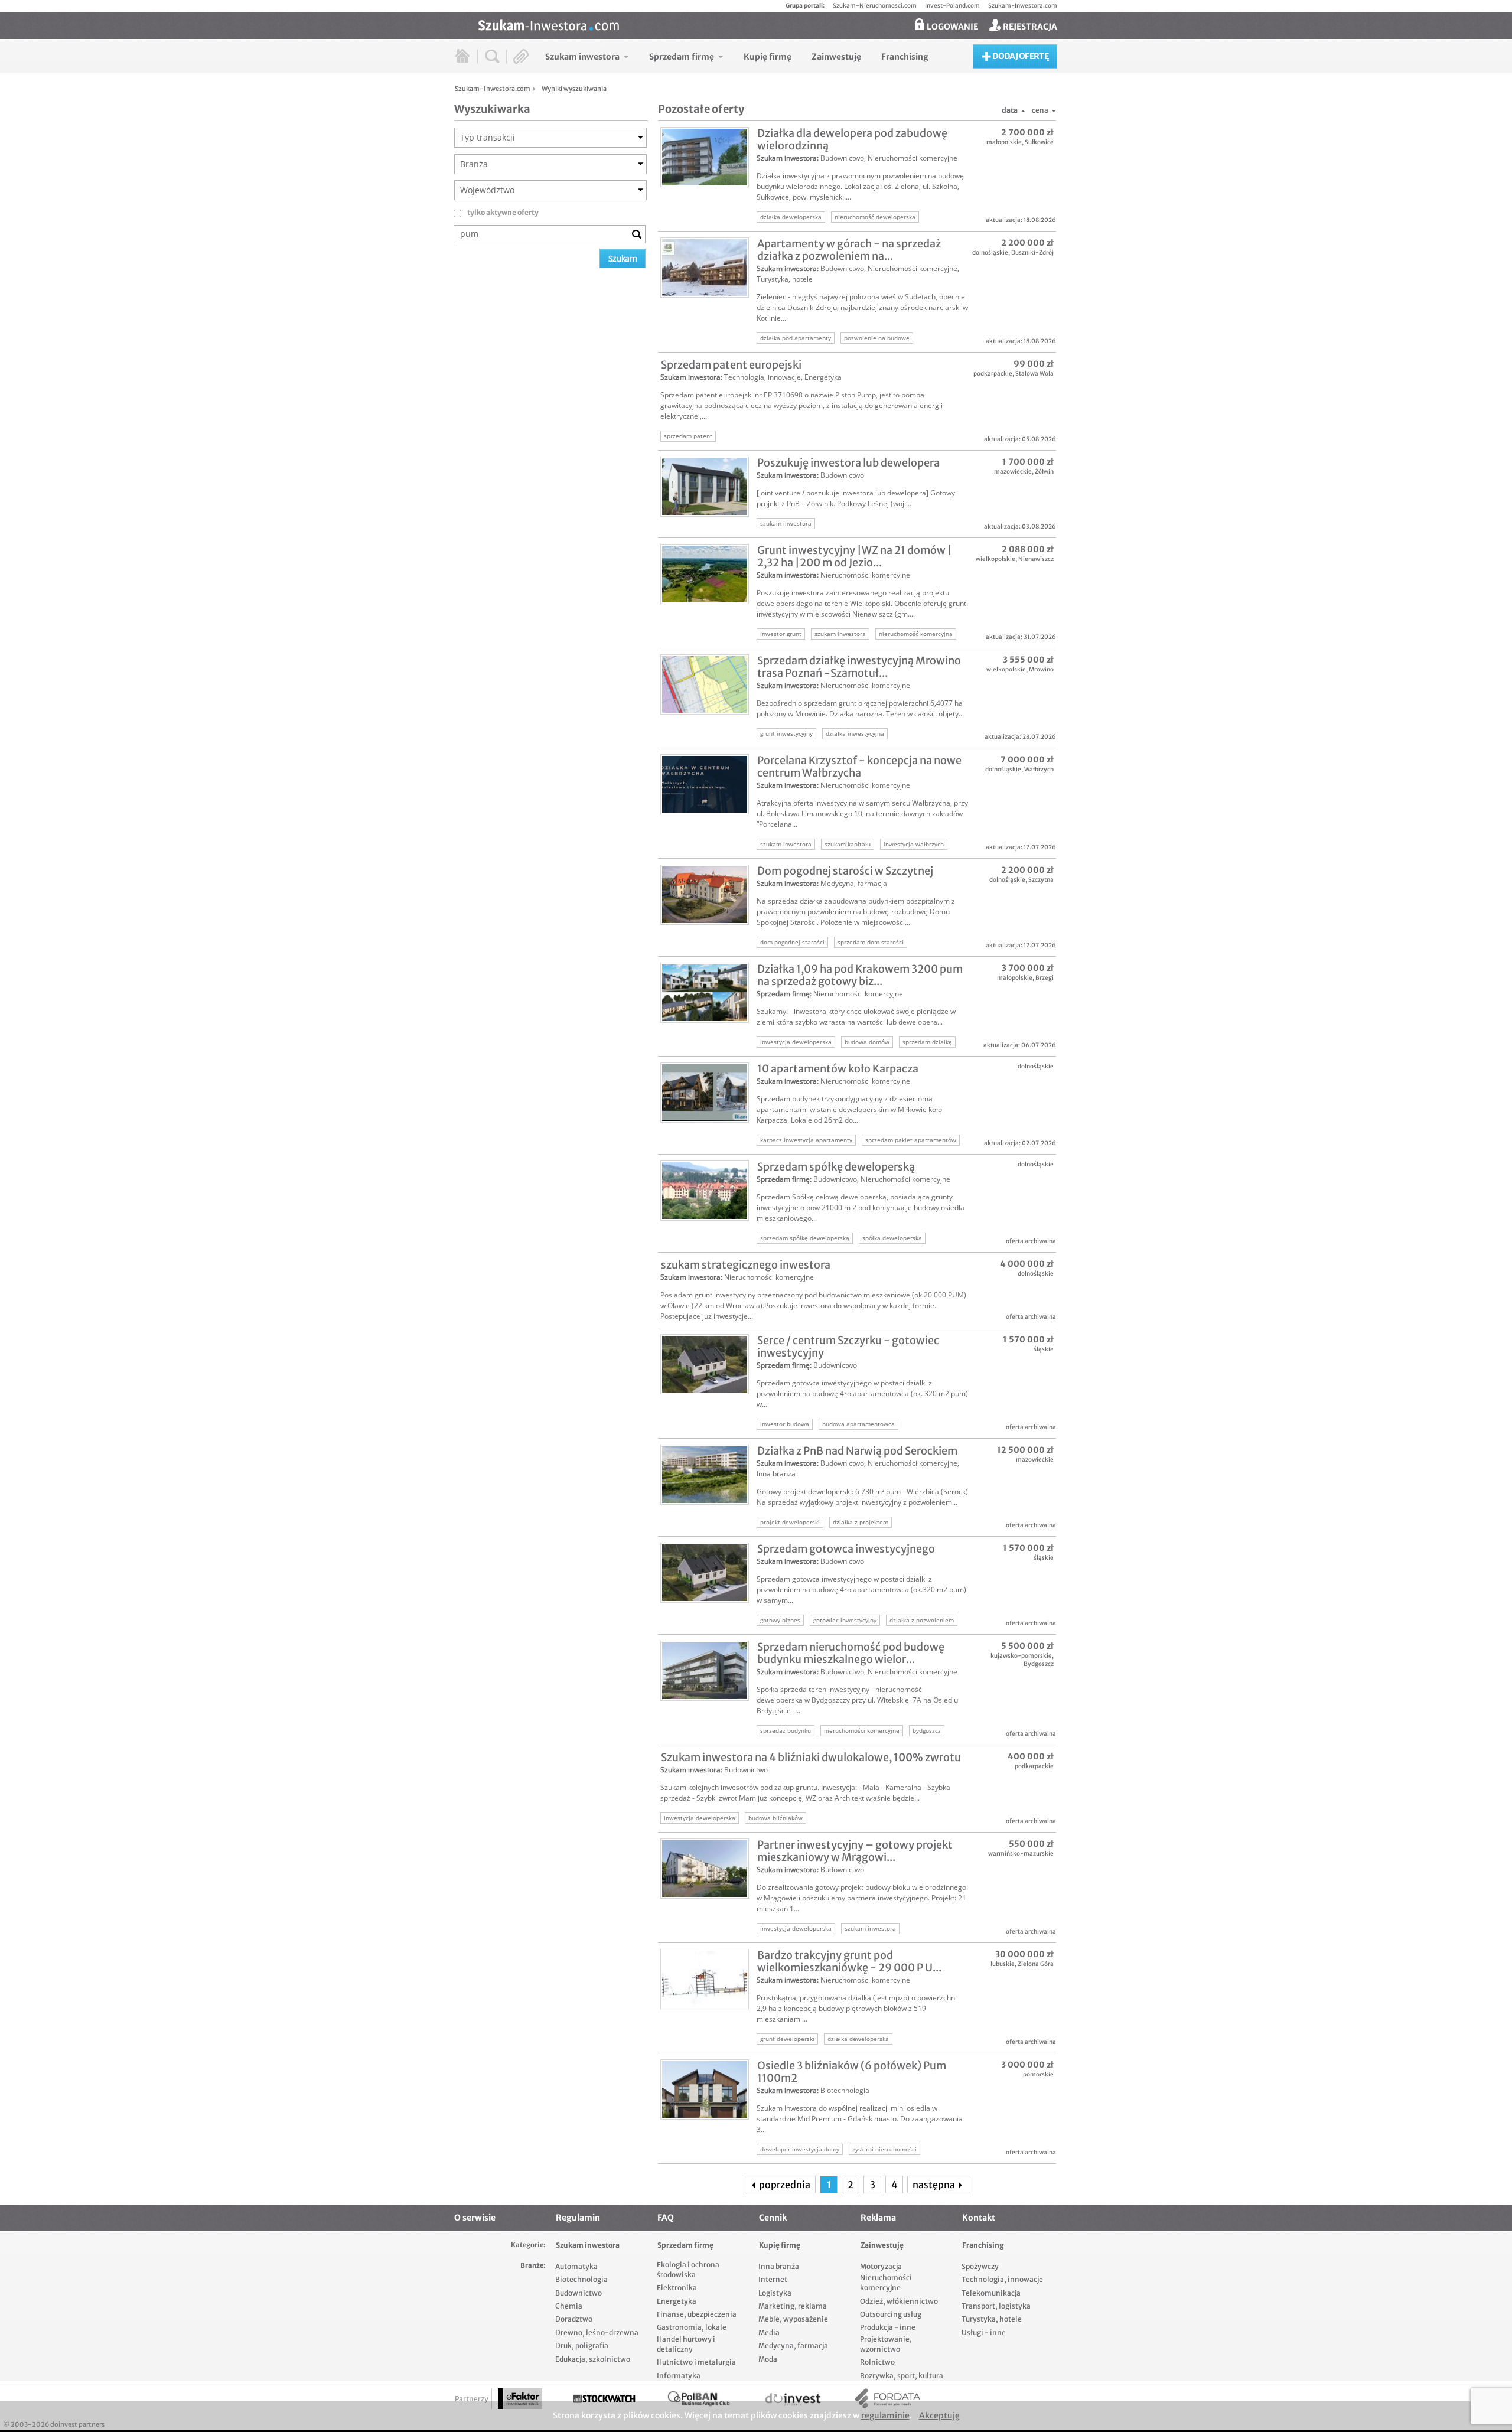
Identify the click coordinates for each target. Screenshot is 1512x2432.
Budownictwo (842, 158)
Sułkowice (1039, 142)
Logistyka (775, 2293)
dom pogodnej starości (792, 942)
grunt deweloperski (787, 2039)
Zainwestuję (882, 2245)
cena (1040, 110)
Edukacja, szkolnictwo (593, 2359)
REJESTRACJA (1029, 27)
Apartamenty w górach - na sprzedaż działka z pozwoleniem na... (849, 250)
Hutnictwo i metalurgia (696, 2362)
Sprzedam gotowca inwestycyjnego (846, 1549)
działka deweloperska (791, 217)
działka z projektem (861, 1522)
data (1010, 110)
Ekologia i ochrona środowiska (688, 2270)
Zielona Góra (1036, 1964)
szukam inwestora (786, 523)
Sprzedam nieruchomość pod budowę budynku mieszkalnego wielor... (851, 1653)
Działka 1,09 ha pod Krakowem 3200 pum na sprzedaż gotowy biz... (860, 975)
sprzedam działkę (927, 1042)
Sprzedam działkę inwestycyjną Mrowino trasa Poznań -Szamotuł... (859, 667)
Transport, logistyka (996, 2306)
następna (935, 2185)
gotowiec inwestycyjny (845, 1620)
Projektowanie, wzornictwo (886, 2344)
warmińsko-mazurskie (1021, 1854)
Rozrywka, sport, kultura (902, 2376)
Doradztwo (574, 2319)
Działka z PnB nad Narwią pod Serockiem (857, 1451)
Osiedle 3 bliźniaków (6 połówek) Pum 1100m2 (852, 2072)
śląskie (1044, 1349)
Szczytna (1041, 880)
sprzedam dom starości (871, 942)
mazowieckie (1013, 472)
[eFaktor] (520, 2399)
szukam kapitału (848, 844)
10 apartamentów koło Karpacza (838, 1069)
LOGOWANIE (951, 27)
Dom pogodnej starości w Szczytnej (845, 871)
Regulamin (578, 2218)
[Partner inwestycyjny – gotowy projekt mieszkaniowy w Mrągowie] (705, 1869)
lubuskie (1003, 1964)
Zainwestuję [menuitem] (836, 57)
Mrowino (1041, 669)
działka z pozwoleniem (922, 1620)
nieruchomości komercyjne (862, 1730)
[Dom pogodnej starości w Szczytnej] (705, 895)
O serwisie (475, 2218)
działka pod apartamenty (796, 338)
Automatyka (576, 2266)
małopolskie (1004, 142)
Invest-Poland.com (952, 6)
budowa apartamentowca (858, 1424)
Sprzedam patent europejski (731, 365)
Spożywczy (980, 2266)
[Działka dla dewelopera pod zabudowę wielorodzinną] (705, 157)
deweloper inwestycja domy (800, 2149)
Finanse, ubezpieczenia (697, 2314)
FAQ (666, 2218)
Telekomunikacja (991, 2293)
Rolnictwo (877, 2362)
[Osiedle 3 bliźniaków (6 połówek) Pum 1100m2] (705, 2089)
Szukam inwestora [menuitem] (582, 57)
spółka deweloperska (892, 1238)
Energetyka (823, 377)
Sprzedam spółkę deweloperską (836, 1167)
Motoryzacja (881, 2266)
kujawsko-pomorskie (1021, 1656)
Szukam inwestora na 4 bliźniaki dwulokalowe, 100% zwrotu (811, 1757)
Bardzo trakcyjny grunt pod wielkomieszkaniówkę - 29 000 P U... (849, 1961)
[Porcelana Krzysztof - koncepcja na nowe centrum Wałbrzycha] (705, 784)
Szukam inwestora (787, 158)
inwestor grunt (781, 634)
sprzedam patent (688, 436)
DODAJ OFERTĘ (1020, 56)
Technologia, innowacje (762, 377)
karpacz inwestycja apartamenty (806, 1140)
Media (769, 2332)
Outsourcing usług (891, 2314)
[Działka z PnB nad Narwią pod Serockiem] (705, 1475)
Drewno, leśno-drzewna (597, 2332)
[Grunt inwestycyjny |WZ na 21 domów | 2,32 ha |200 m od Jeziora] (705, 574)
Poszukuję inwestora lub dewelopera (848, 463)
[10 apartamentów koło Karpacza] (705, 1093)
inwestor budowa (785, 1424)
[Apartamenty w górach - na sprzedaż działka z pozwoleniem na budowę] (705, 268)
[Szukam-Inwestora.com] (768, 24)
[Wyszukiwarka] (492, 56)
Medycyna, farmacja (854, 883)
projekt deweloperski (790, 1522)
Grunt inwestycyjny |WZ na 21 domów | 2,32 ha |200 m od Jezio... (855, 556)
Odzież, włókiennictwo (899, 2301)
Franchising (983, 2245)
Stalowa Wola (1034, 374)
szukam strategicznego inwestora (746, 1265)
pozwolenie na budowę (877, 338)
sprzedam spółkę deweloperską (805, 1238)
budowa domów (867, 1042)
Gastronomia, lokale (692, 2327)
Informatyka (679, 2376)
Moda (768, 2359)
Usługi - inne (984, 2332)
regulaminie (885, 2415)
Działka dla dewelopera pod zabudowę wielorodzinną (852, 139)
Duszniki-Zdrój (1032, 252)
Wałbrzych (1039, 769)
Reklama (878, 2218)
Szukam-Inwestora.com (1023, 6)
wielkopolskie (995, 559)
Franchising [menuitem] (905, 57)
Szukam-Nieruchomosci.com (875, 6)
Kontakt (979, 2218)
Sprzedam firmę (783, 994)
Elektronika (677, 2288)
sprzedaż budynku (786, 1730)
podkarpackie (993, 374)
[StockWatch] (604, 2399)
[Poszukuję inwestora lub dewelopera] (705, 487)
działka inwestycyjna (855, 733)
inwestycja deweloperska (796, 1042)
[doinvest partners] (793, 2399)
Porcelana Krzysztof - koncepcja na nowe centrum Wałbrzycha (859, 767)
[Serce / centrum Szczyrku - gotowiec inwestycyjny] (705, 1364)
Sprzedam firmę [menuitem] (682, 57)
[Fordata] (888, 2399)
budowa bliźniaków (775, 1818)
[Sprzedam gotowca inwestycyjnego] (705, 1573)
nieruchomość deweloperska (875, 217)
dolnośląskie (990, 252)
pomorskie (1038, 2074)
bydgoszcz (927, 1730)
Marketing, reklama (793, 2306)
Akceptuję (939, 2415)
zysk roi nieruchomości (884, 2149)
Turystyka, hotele (785, 279)
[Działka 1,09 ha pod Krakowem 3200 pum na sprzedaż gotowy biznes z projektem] (705, 993)
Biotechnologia (845, 2090)
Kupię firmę (780, 2245)
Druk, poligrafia (582, 2345)
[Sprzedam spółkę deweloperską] (705, 1191)
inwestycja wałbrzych (914, 844)
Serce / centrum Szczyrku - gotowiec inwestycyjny (848, 1347)
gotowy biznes (780, 1620)
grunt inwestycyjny (786, 733)
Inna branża (776, 1474)
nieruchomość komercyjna (916, 634)
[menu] (737, 56)
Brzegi (1045, 978)
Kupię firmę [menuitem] (768, 57)
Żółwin (1044, 472)
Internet (773, 2279)
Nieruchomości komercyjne (913, 158)
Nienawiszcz (1036, 559)
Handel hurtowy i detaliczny (686, 2344)
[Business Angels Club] (699, 2399)
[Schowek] (521, 56)
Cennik (773, 2218)
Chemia (569, 2306)
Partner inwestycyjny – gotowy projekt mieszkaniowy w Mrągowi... (855, 1851)
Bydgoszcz (1039, 1664)
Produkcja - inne (888, 2327)
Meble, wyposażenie (793, 2319)
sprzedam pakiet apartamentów (911, 1140)
